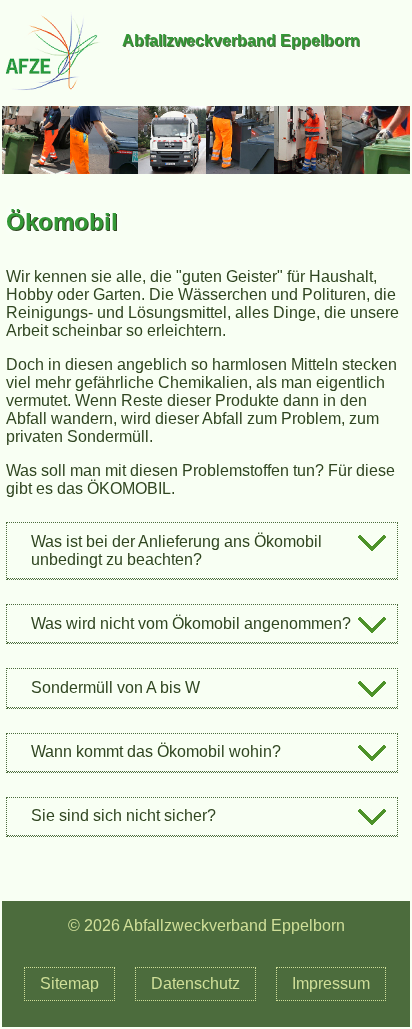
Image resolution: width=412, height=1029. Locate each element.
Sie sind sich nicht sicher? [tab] (123, 815)
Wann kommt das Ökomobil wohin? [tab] (156, 751)
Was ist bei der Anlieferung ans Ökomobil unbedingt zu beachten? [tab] (176, 550)
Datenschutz (195, 983)
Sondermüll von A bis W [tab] (115, 687)
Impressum (331, 983)
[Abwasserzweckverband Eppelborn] (52, 96)
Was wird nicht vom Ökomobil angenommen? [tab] (191, 623)
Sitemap (69, 983)
